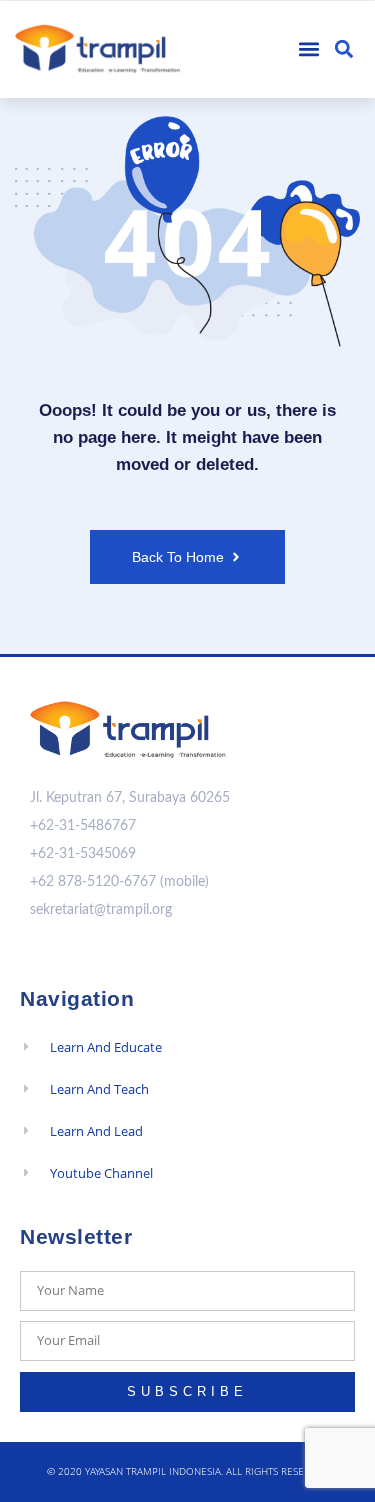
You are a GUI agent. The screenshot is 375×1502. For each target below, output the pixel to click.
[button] (309, 49)
